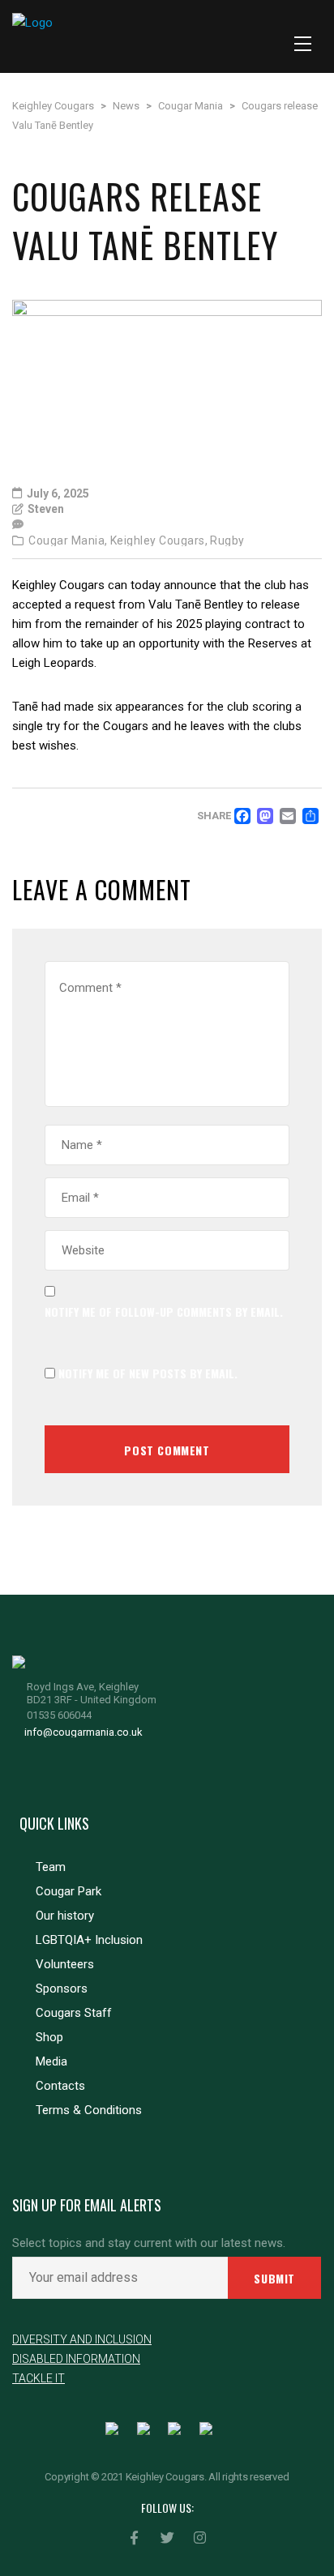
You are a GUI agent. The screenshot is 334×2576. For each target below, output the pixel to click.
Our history (65, 1916)
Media (51, 2061)
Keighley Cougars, (159, 540)
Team (51, 1867)
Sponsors (62, 1989)
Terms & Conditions (89, 2110)
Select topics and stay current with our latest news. (149, 2243)
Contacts (60, 2086)
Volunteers (65, 1964)
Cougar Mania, (68, 540)
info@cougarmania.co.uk (83, 1732)
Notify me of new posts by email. (148, 1373)
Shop (49, 2037)
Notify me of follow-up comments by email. (164, 1311)
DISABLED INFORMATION (76, 2359)
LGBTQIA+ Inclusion (89, 1940)
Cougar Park (69, 1891)
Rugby (227, 540)
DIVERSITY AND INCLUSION (82, 2339)
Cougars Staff (74, 2013)
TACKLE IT (39, 2378)
